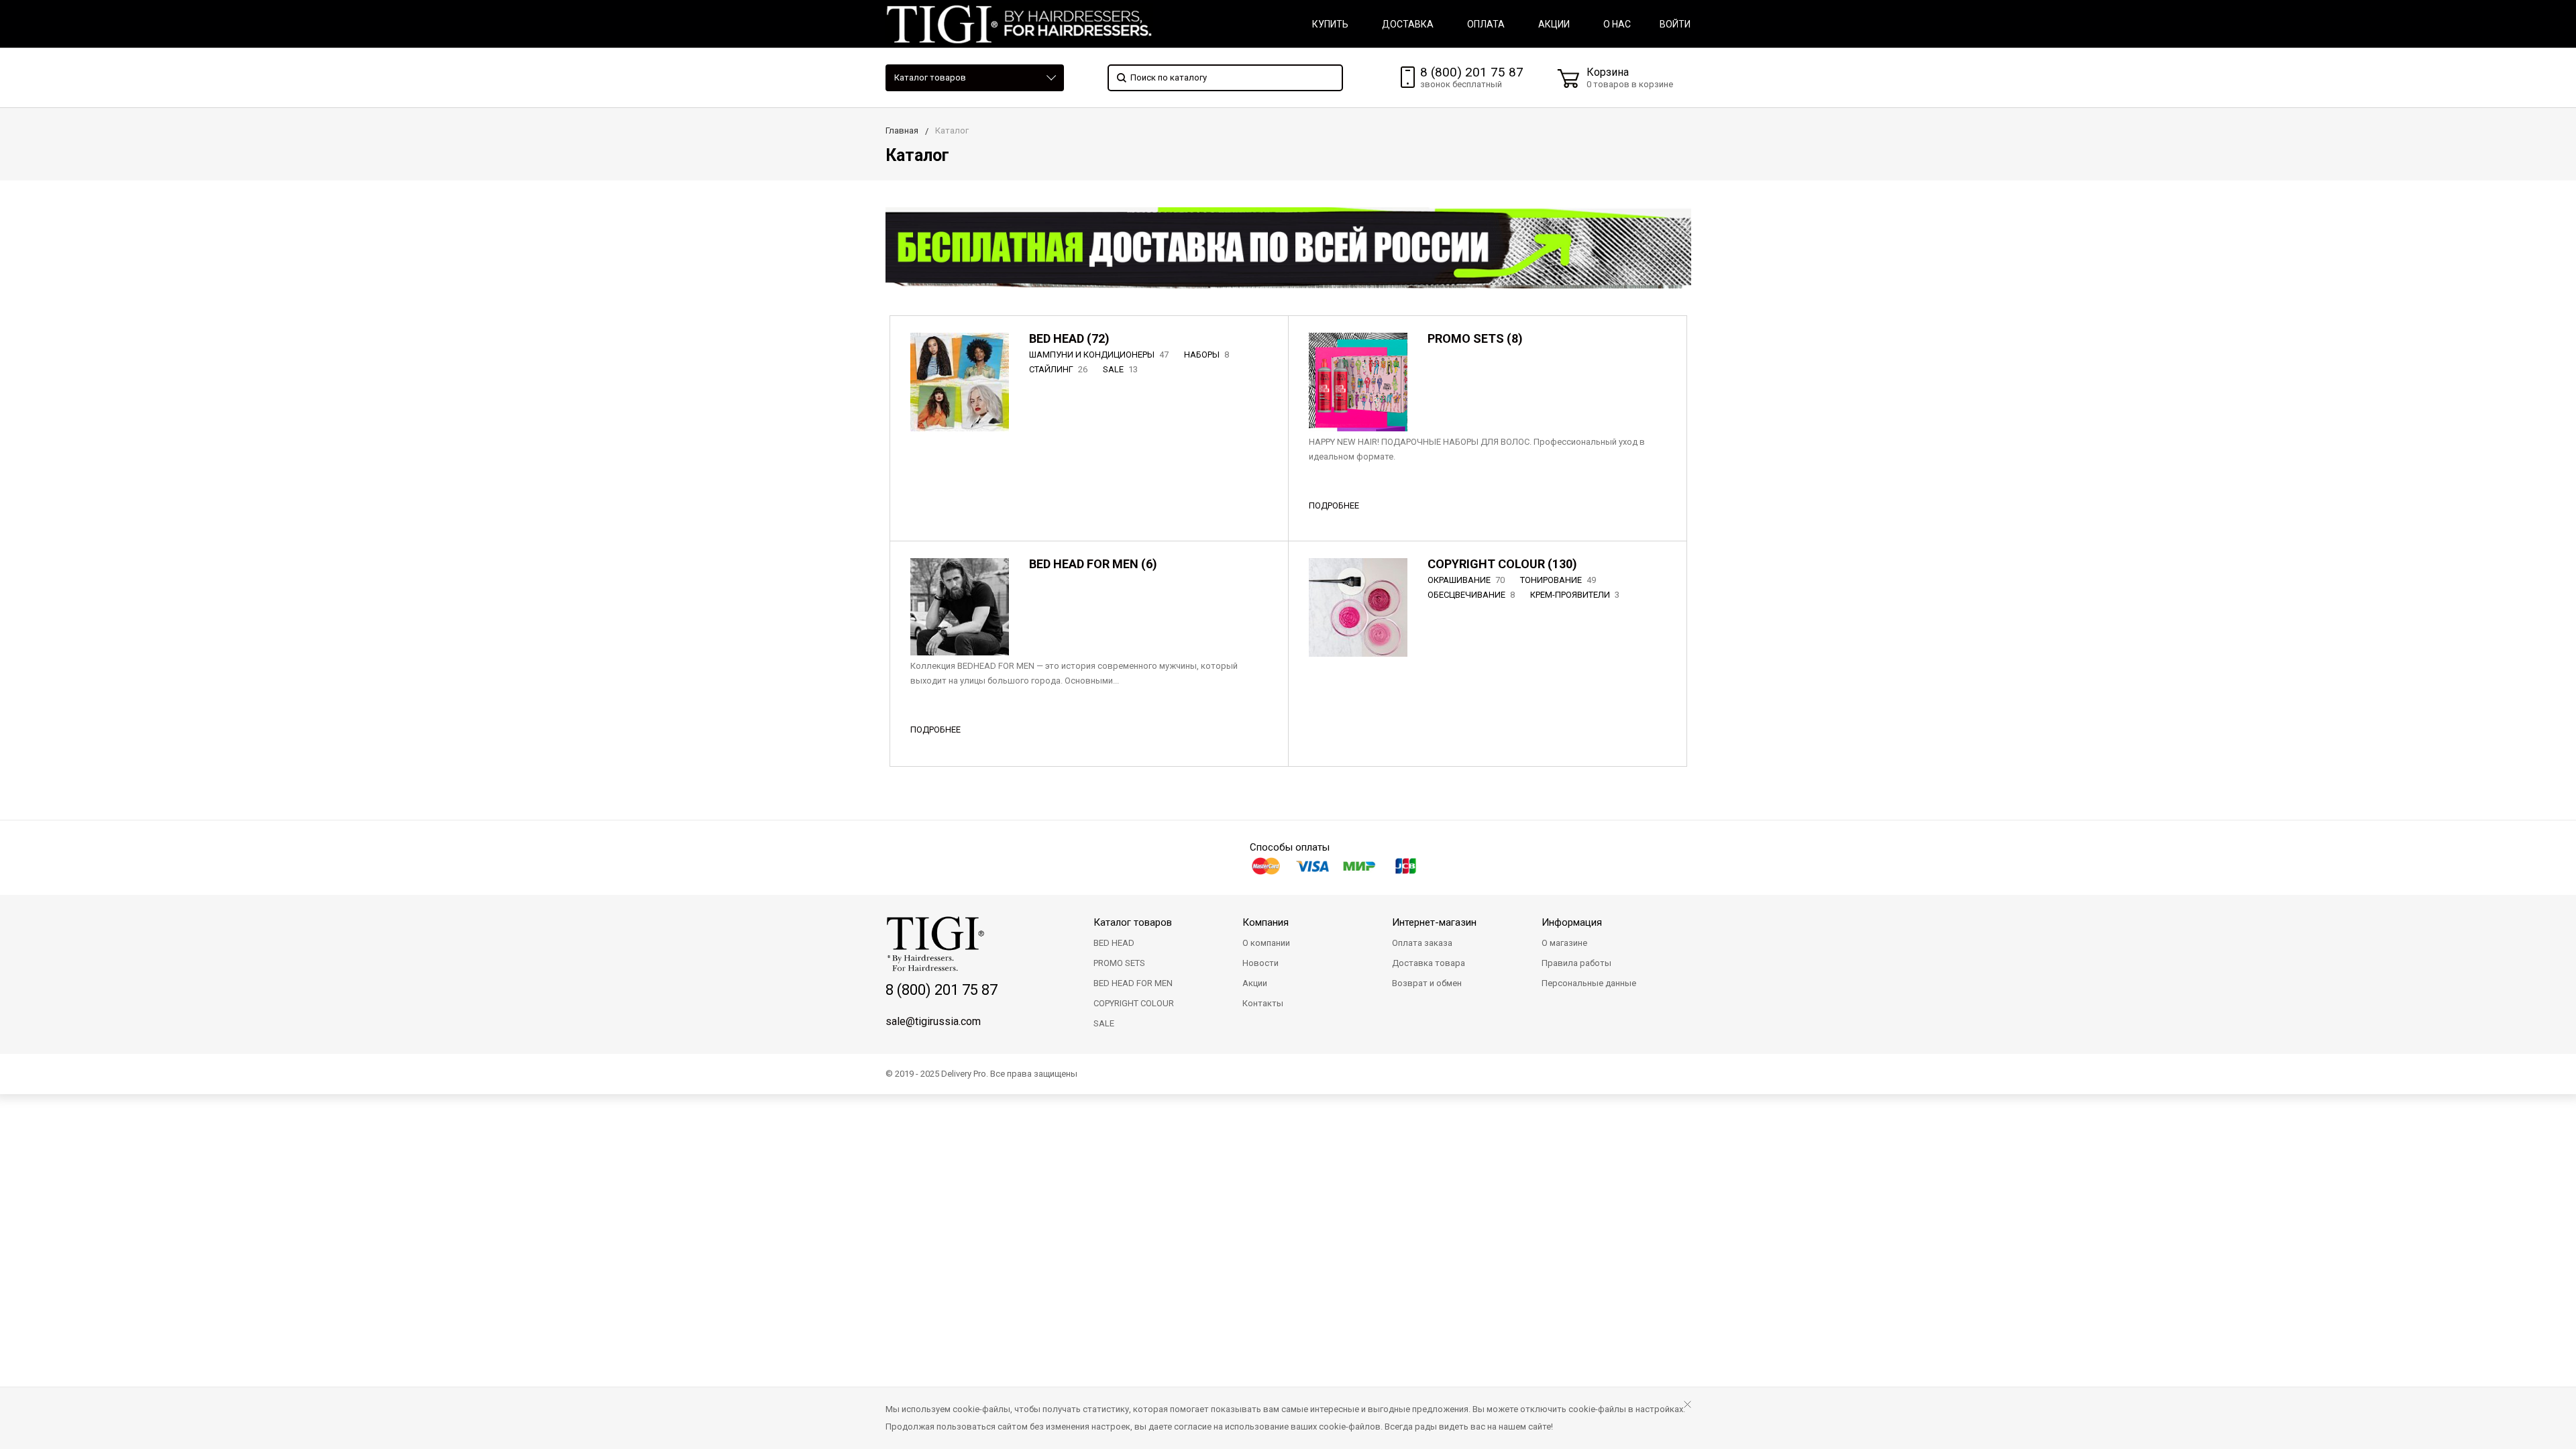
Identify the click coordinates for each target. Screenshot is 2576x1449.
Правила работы (1576, 963)
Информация (1572, 922)
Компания (1266, 922)
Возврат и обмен (1427, 983)
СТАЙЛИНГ (1058, 369)
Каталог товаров (930, 77)
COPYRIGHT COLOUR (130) (1502, 564)
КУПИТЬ (1330, 24)
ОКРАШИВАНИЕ (1466, 580)
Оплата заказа (1422, 943)
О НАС (1617, 24)
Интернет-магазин (1434, 922)
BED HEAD (1114, 943)
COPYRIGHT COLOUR (1134, 1003)
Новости (1260, 963)
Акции (1255, 983)
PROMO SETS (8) (1475, 338)
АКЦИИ (1554, 24)
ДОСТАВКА (1408, 24)
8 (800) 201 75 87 (1472, 72)
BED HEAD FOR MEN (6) (1093, 564)
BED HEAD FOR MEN (1133, 983)
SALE (1120, 369)
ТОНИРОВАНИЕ (1558, 580)
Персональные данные (1589, 983)
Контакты (1263, 1003)
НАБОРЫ (1206, 355)
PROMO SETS (1119, 963)
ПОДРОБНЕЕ (1334, 505)
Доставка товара (1429, 963)
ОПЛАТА (1486, 24)
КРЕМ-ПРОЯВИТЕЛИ (1575, 595)
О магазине (1564, 943)
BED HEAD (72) (1069, 338)
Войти (1675, 24)
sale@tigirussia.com (933, 1021)
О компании (1266, 943)
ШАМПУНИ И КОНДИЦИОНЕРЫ (1099, 355)
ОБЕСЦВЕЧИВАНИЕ (1471, 595)
